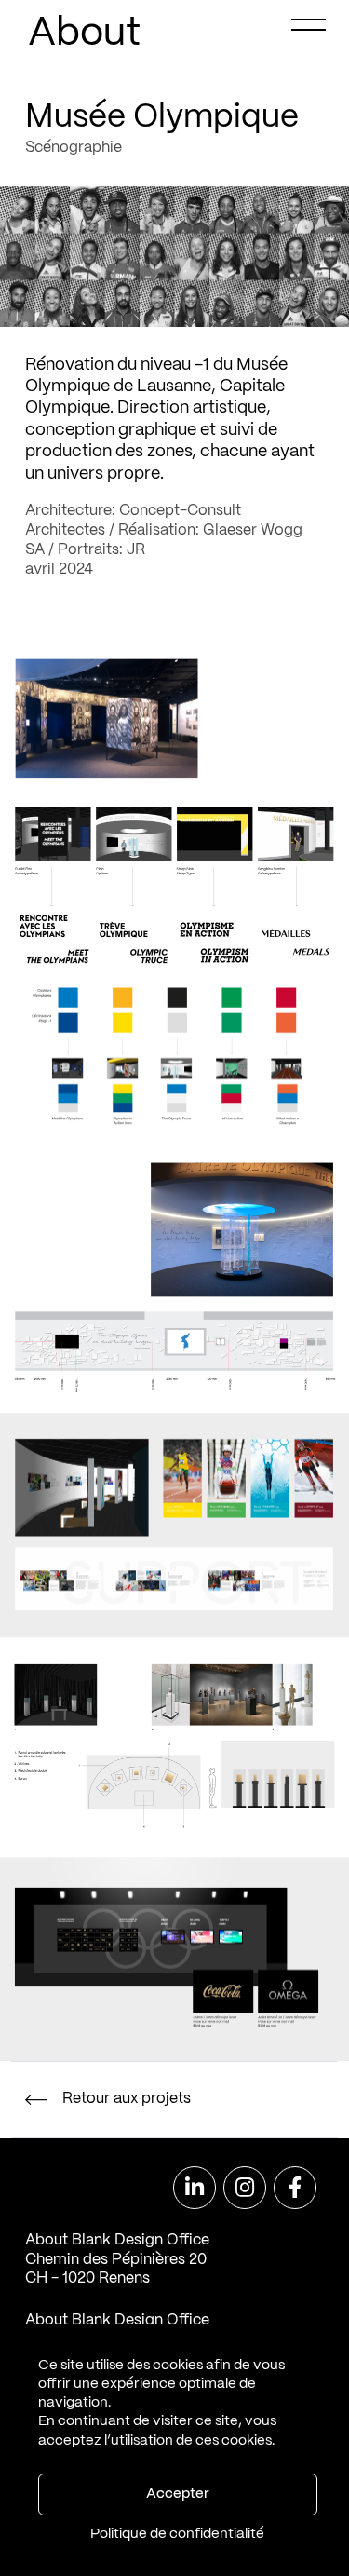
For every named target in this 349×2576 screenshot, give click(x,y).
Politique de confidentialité (177, 2534)
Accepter (177, 2494)
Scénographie (74, 148)
